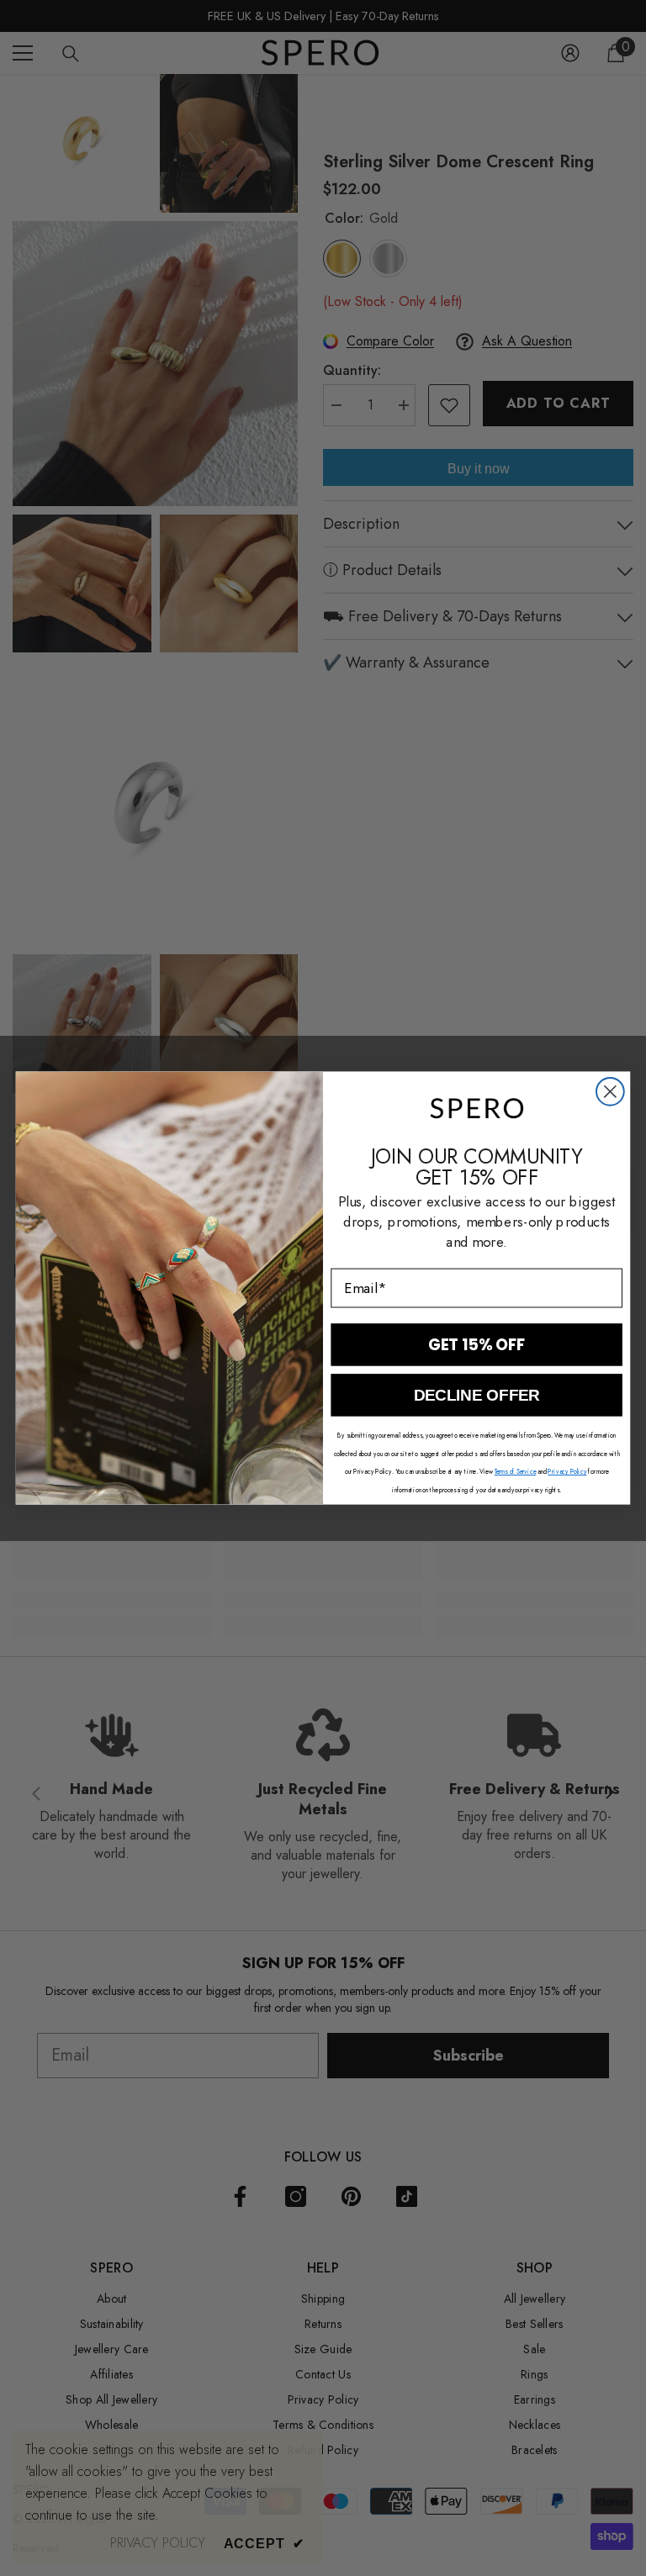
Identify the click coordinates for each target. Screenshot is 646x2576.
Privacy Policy (567, 1472)
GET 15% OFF (477, 1344)
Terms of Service (516, 1472)
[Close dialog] (610, 1092)
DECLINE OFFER (477, 1395)
